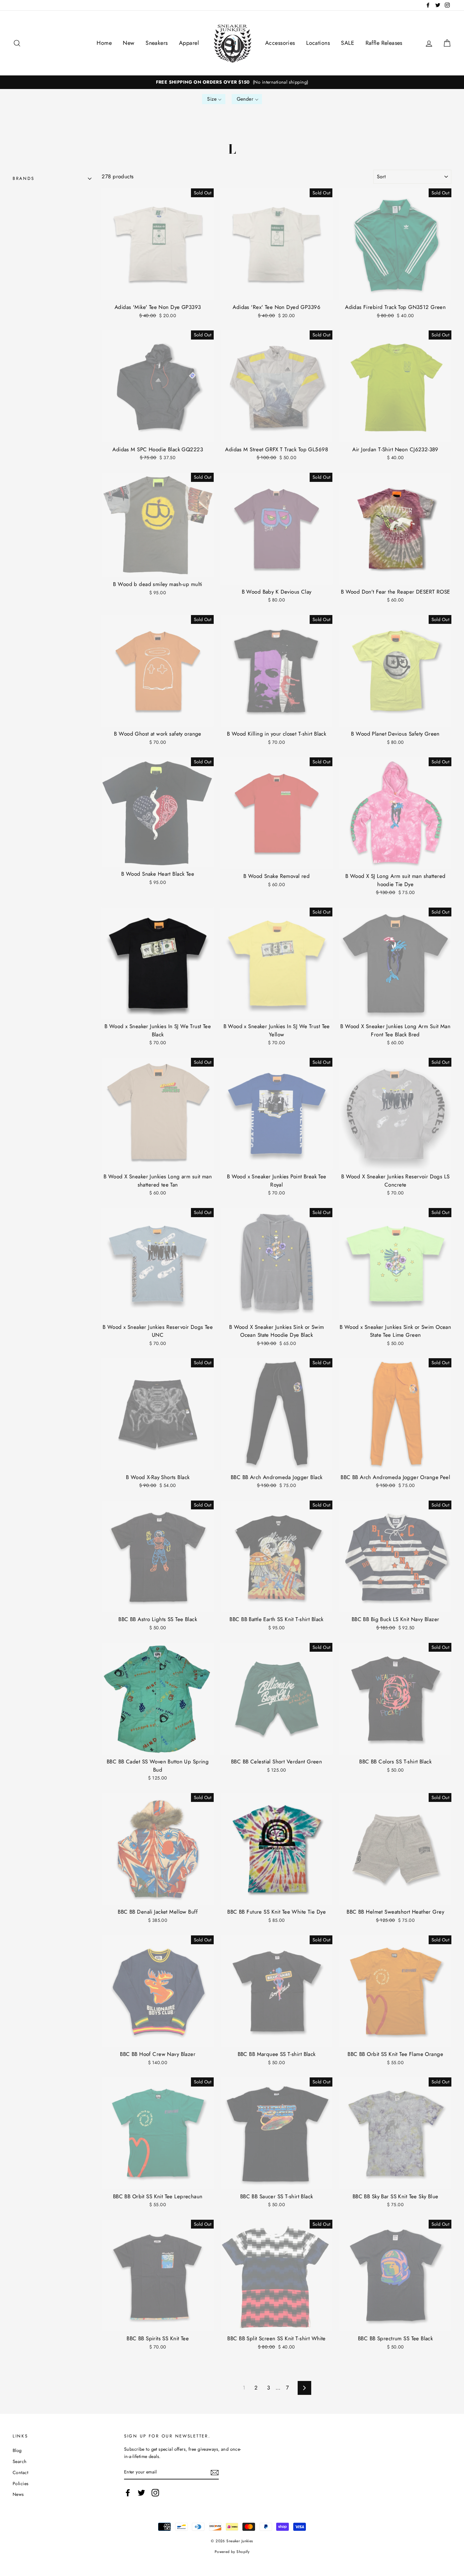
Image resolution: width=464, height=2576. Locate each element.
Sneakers (157, 43)
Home (104, 43)
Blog (17, 2450)
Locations (318, 43)
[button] (214, 99)
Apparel (189, 43)
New (128, 43)
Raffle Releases (384, 43)
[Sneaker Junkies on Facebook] (128, 2493)
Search (20, 2461)
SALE (348, 43)
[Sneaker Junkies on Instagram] (155, 2493)
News (18, 2494)
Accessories (280, 43)
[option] (232, 82)
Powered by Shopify (232, 2552)
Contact (20, 2472)
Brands (23, 178)
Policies (21, 2484)
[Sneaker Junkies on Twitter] (141, 2493)
